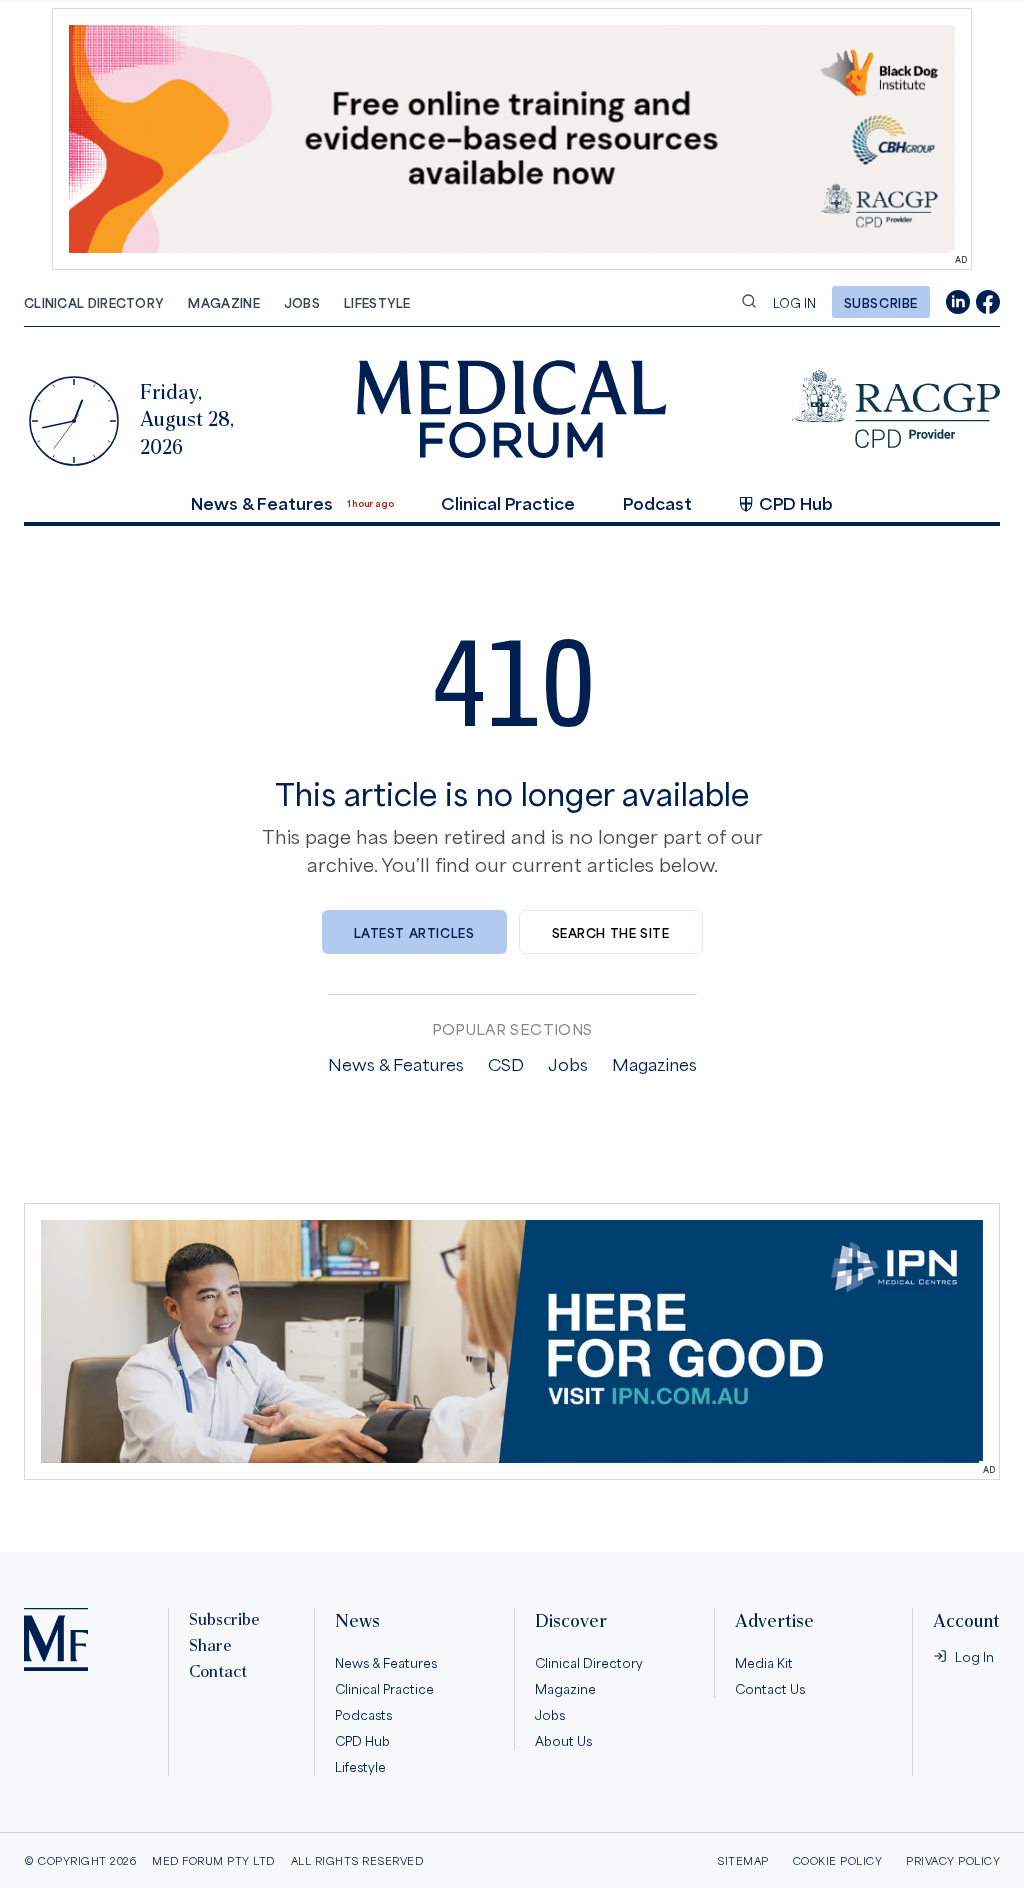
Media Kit (764, 1662)
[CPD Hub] (896, 409)
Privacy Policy (953, 1860)
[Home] (56, 1639)
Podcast (657, 502)
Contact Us (770, 1688)
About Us (563, 1740)
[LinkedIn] (958, 302)
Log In (794, 302)
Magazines (654, 1063)
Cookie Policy (838, 1860)
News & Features (262, 502)
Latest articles (414, 932)
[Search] (749, 301)
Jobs (302, 302)
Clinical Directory (94, 302)
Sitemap (743, 1860)
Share (210, 1646)
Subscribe (881, 302)
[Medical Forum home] (511, 408)
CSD (506, 1063)
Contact (218, 1672)
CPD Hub (796, 502)
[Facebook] (988, 302)
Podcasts (363, 1714)
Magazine (223, 302)
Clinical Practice (508, 502)
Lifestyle (377, 302)
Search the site (611, 932)
